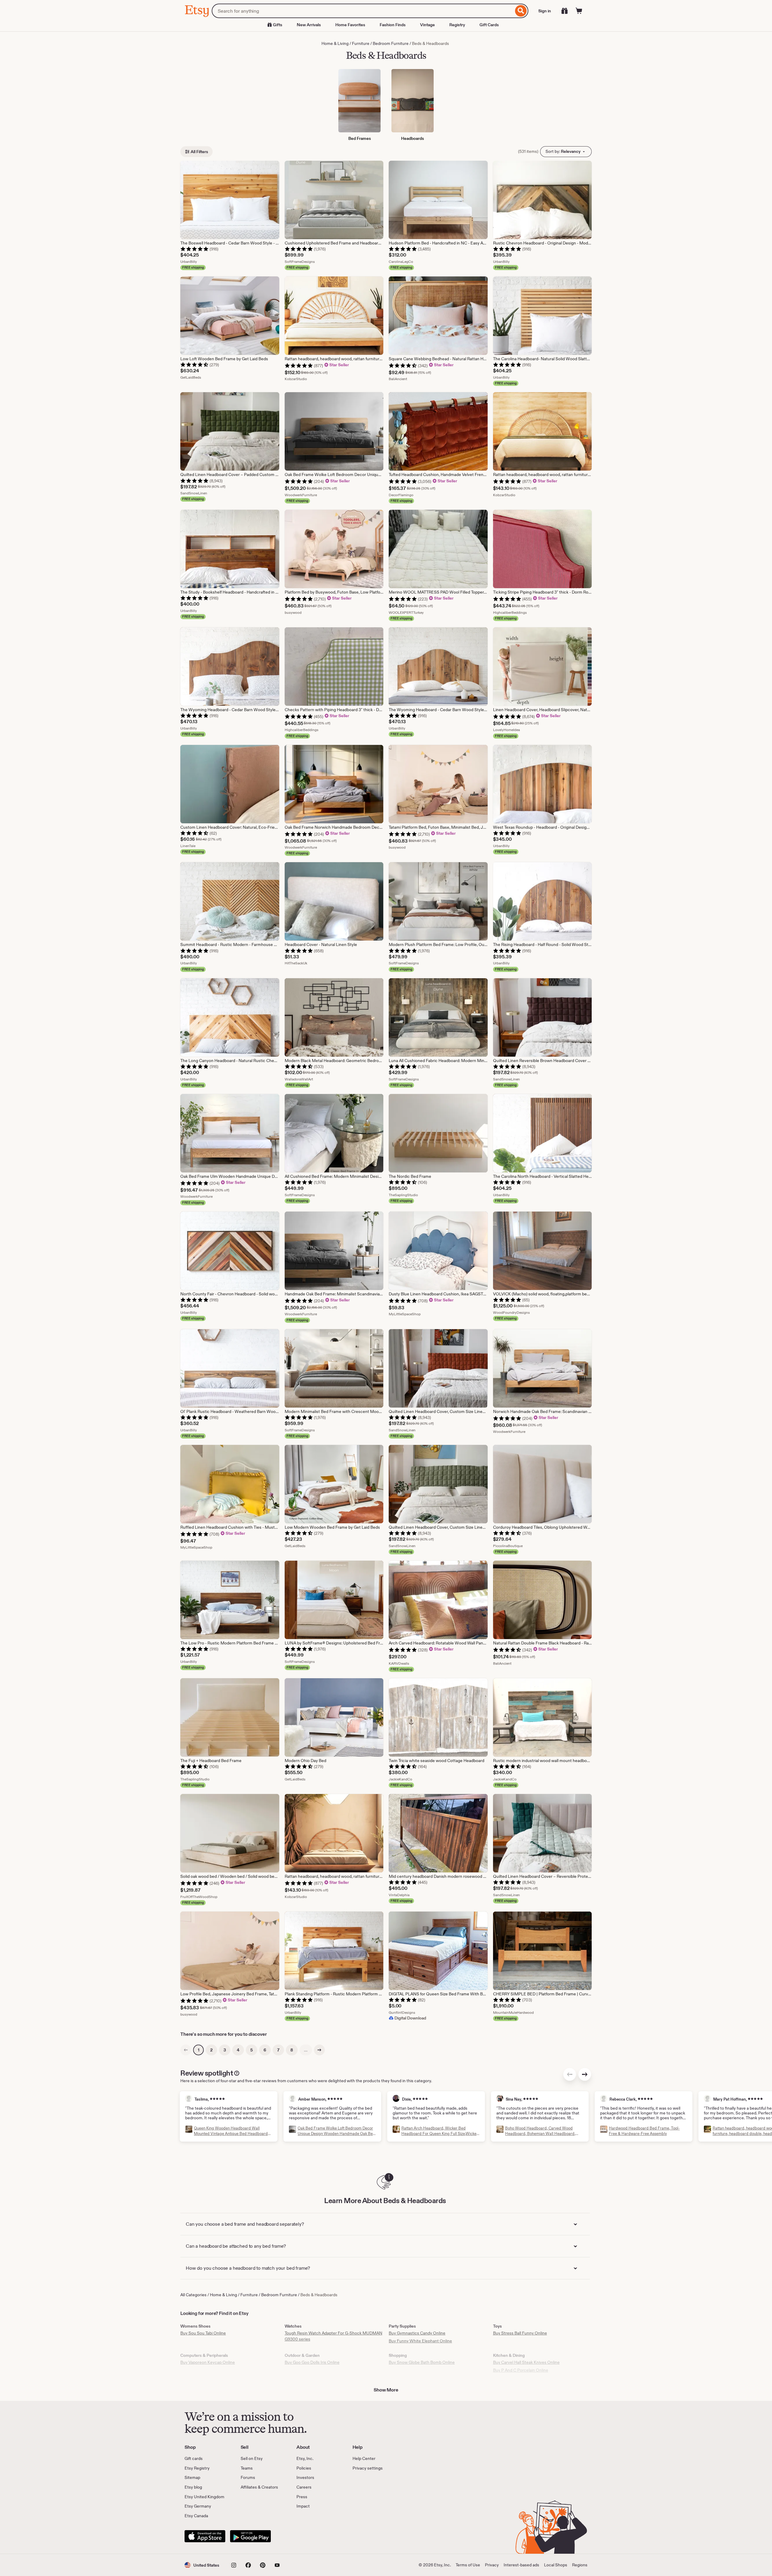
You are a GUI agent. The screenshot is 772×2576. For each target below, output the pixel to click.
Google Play (250, 2536)
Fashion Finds (393, 25)
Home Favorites (350, 25)
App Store (205, 2536)
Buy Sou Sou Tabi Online (203, 2333)
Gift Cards (489, 25)
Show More (386, 2390)
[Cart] (579, 11)
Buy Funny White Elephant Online (420, 2341)
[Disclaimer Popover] (237, 2072)
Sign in (545, 11)
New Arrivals (309, 25)
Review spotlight (207, 2073)
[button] (202, 2565)
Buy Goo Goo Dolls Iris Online (312, 2362)
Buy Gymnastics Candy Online (417, 2333)
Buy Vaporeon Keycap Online (208, 2362)
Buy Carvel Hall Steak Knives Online (526, 2362)
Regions (580, 2565)
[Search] (521, 11)
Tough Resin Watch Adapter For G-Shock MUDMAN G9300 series (334, 2336)
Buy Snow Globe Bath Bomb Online (422, 2362)
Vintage (427, 25)
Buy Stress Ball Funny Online (520, 2333)
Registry (457, 25)
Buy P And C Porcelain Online (521, 2370)
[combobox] (363, 11)
